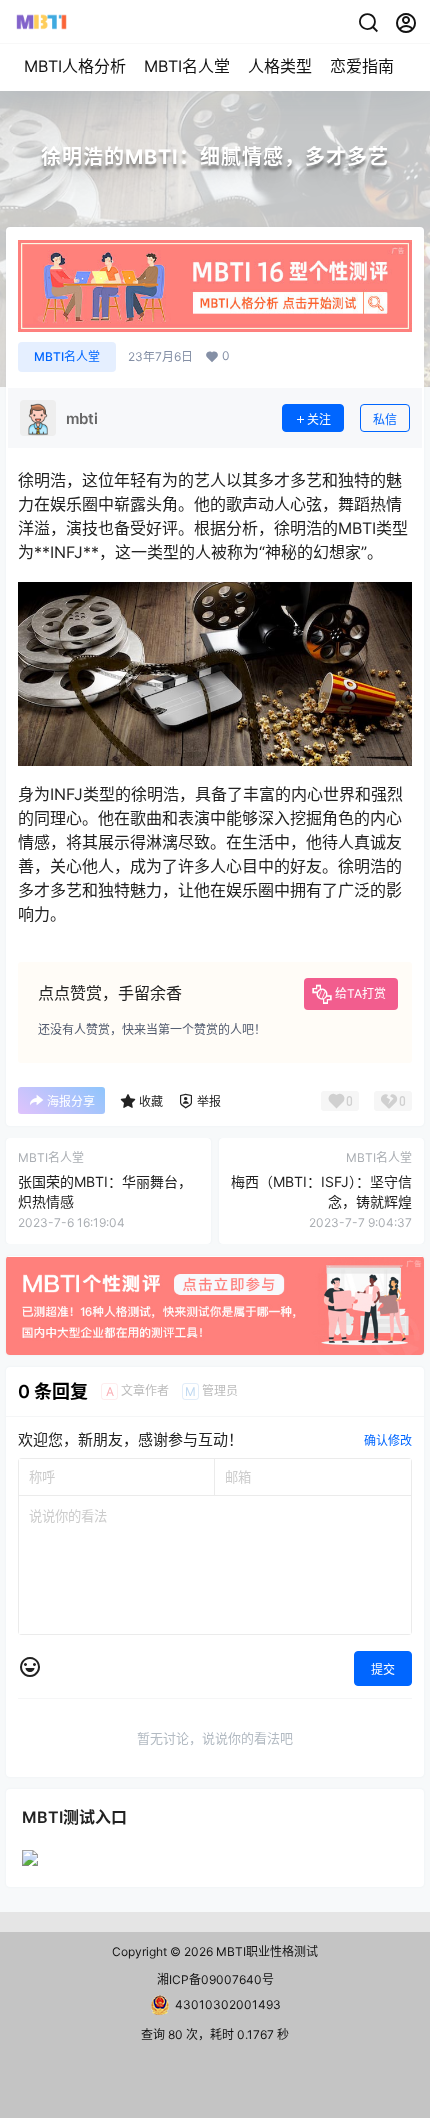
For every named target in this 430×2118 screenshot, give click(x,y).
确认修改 (388, 1440)
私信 (385, 419)
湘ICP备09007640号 (215, 1979)
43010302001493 (228, 2004)
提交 (383, 1669)
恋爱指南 (362, 66)
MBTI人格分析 (75, 66)
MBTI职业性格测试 (265, 1951)
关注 (319, 419)
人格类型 (280, 66)
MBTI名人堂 (187, 66)
